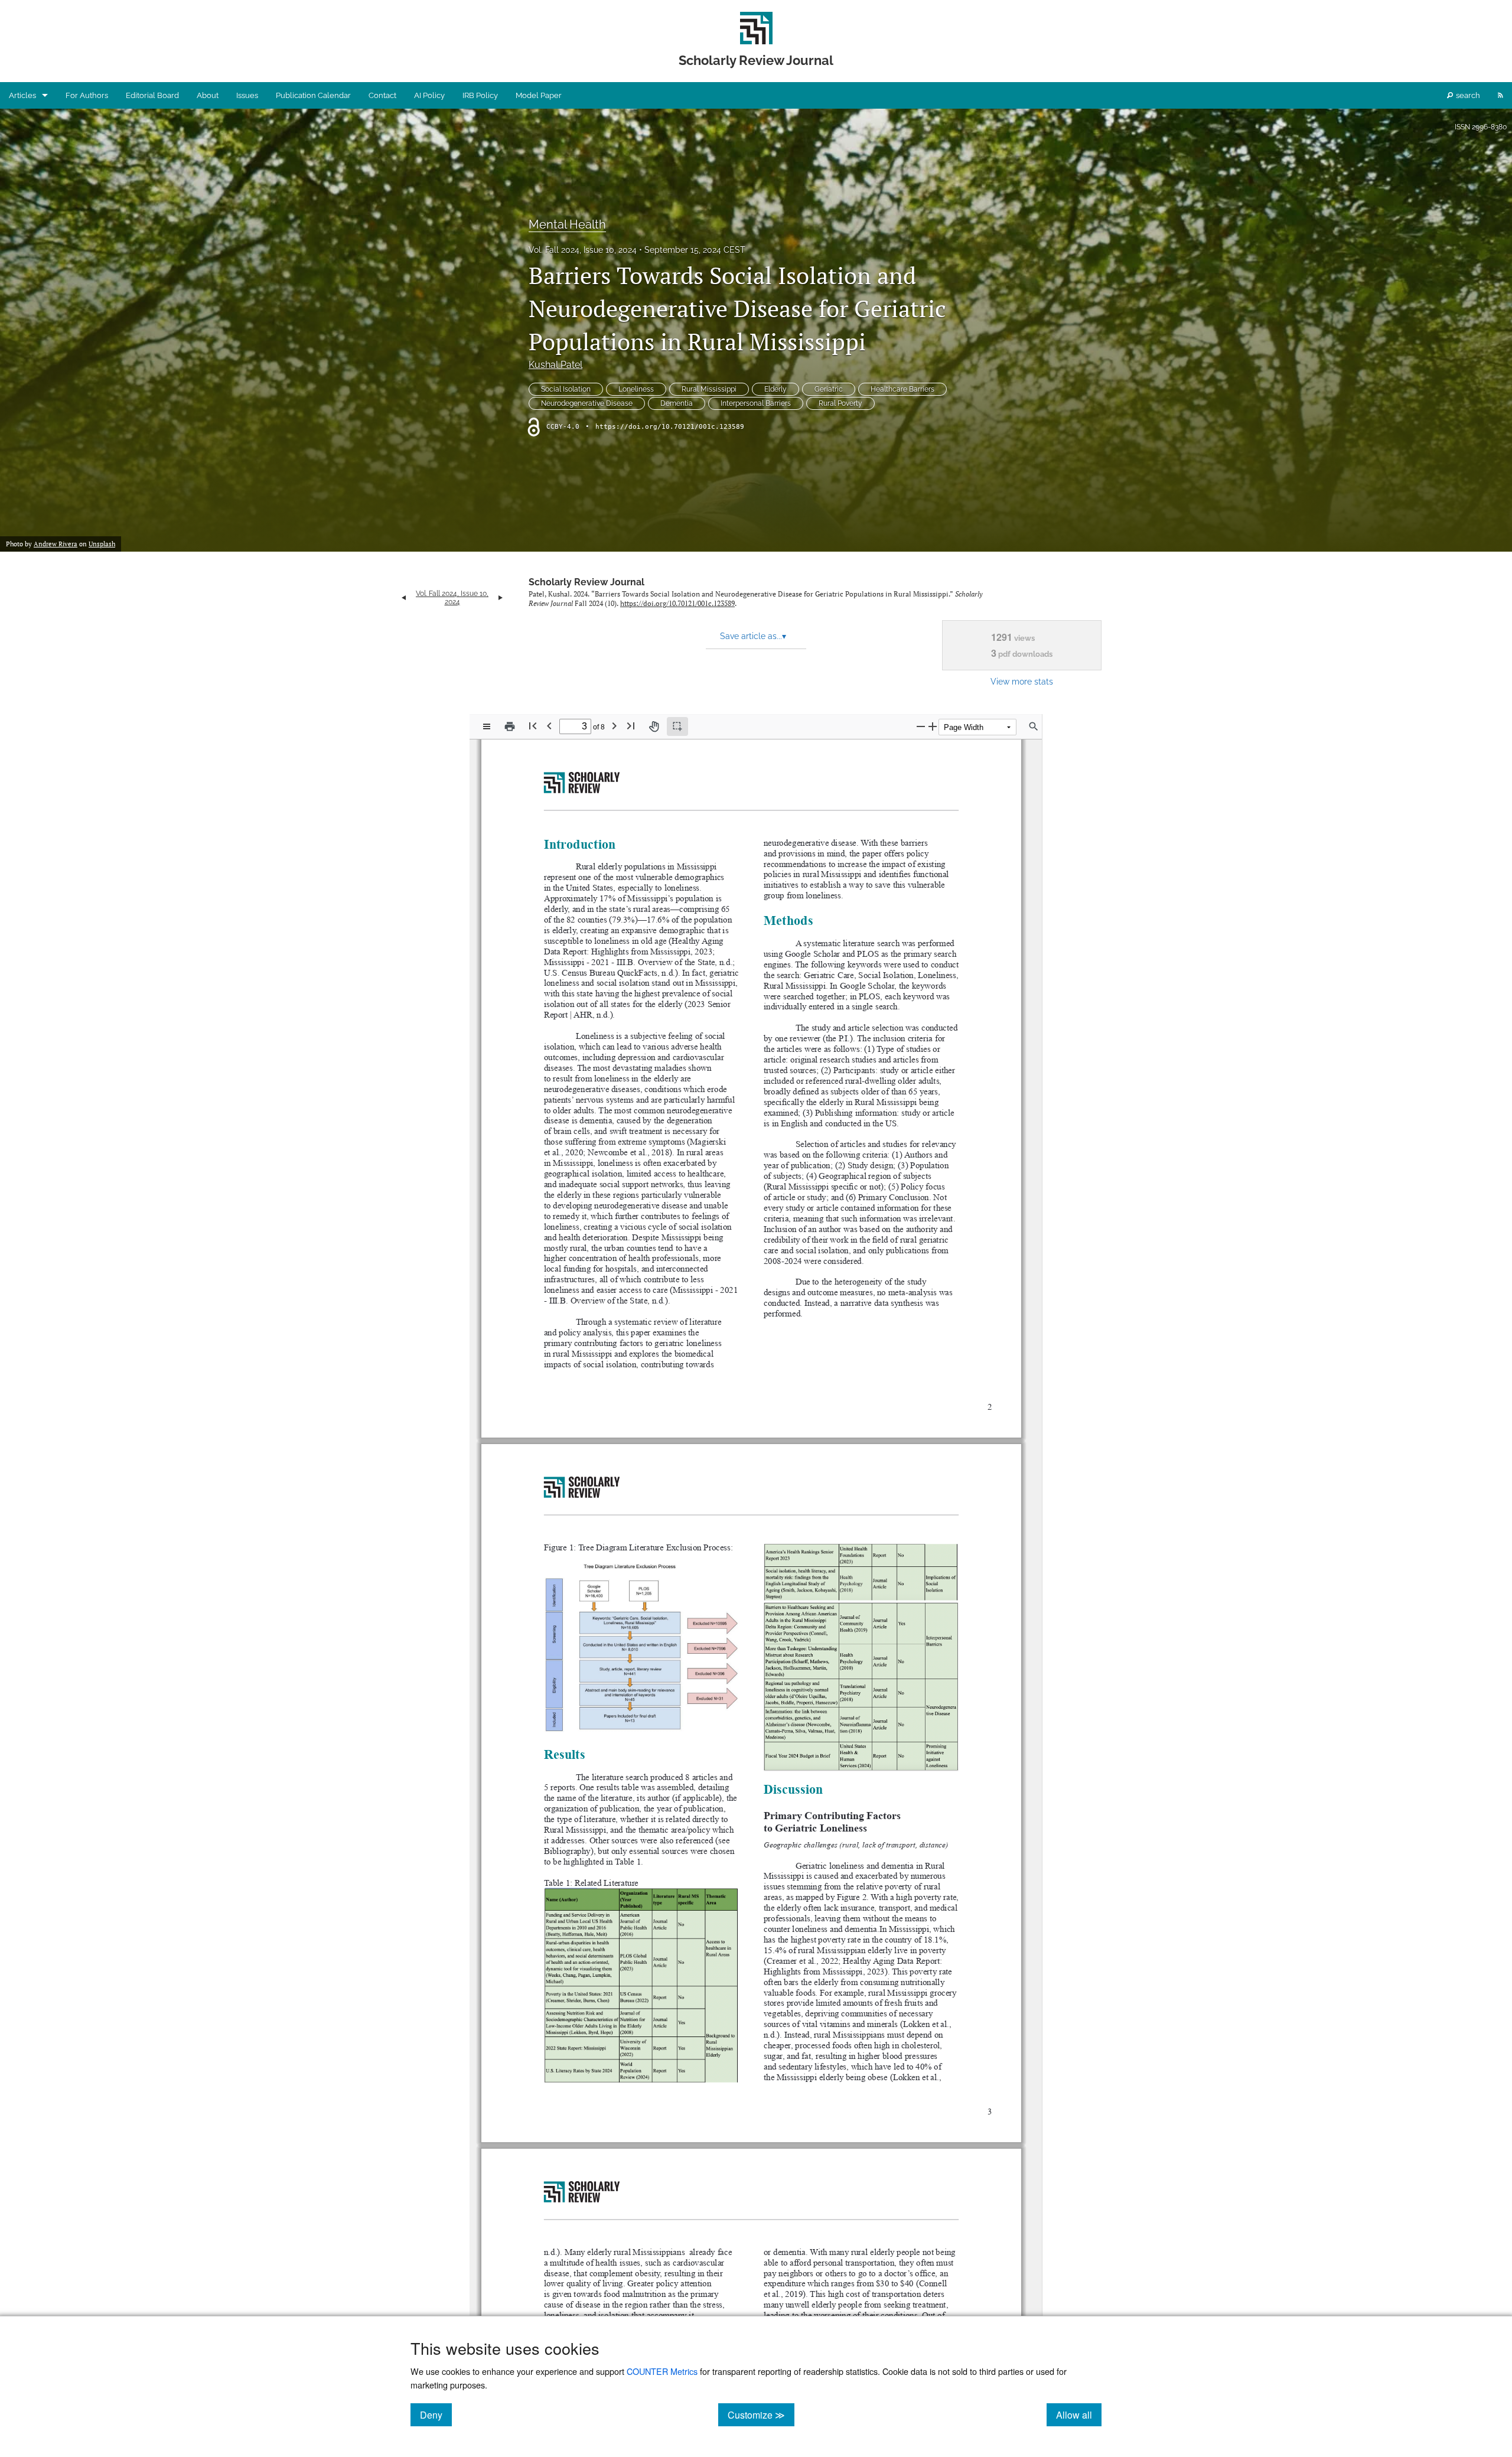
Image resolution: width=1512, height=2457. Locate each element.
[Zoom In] (933, 726)
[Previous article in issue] (404, 598)
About (208, 95)
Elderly (775, 389)
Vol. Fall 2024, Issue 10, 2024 (583, 250)
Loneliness (636, 389)
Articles (22, 95)
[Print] (510, 726)
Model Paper (539, 95)
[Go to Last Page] (631, 726)
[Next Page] (614, 726)
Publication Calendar (313, 95)
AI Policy (429, 95)
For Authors (87, 95)
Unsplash (102, 544)
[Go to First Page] (533, 726)
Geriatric (829, 389)
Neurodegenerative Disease (587, 403)
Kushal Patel (555, 365)
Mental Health (567, 224)
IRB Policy (480, 95)
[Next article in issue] (501, 598)
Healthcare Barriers (902, 389)
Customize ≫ (761, 2414)
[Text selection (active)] (677, 726)
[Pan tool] (654, 726)
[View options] (487, 726)
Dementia (677, 403)
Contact (382, 95)
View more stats (1022, 681)
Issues (247, 95)
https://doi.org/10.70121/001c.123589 (670, 427)
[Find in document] (1034, 726)
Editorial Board (152, 95)
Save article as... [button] (753, 636)
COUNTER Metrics (662, 2371)
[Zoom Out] (921, 726)
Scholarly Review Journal (586, 582)
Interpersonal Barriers (756, 403)
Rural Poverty (840, 403)
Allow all (1079, 2414)
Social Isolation (566, 389)
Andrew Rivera (56, 544)
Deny (436, 2414)
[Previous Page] (549, 726)
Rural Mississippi (709, 389)
